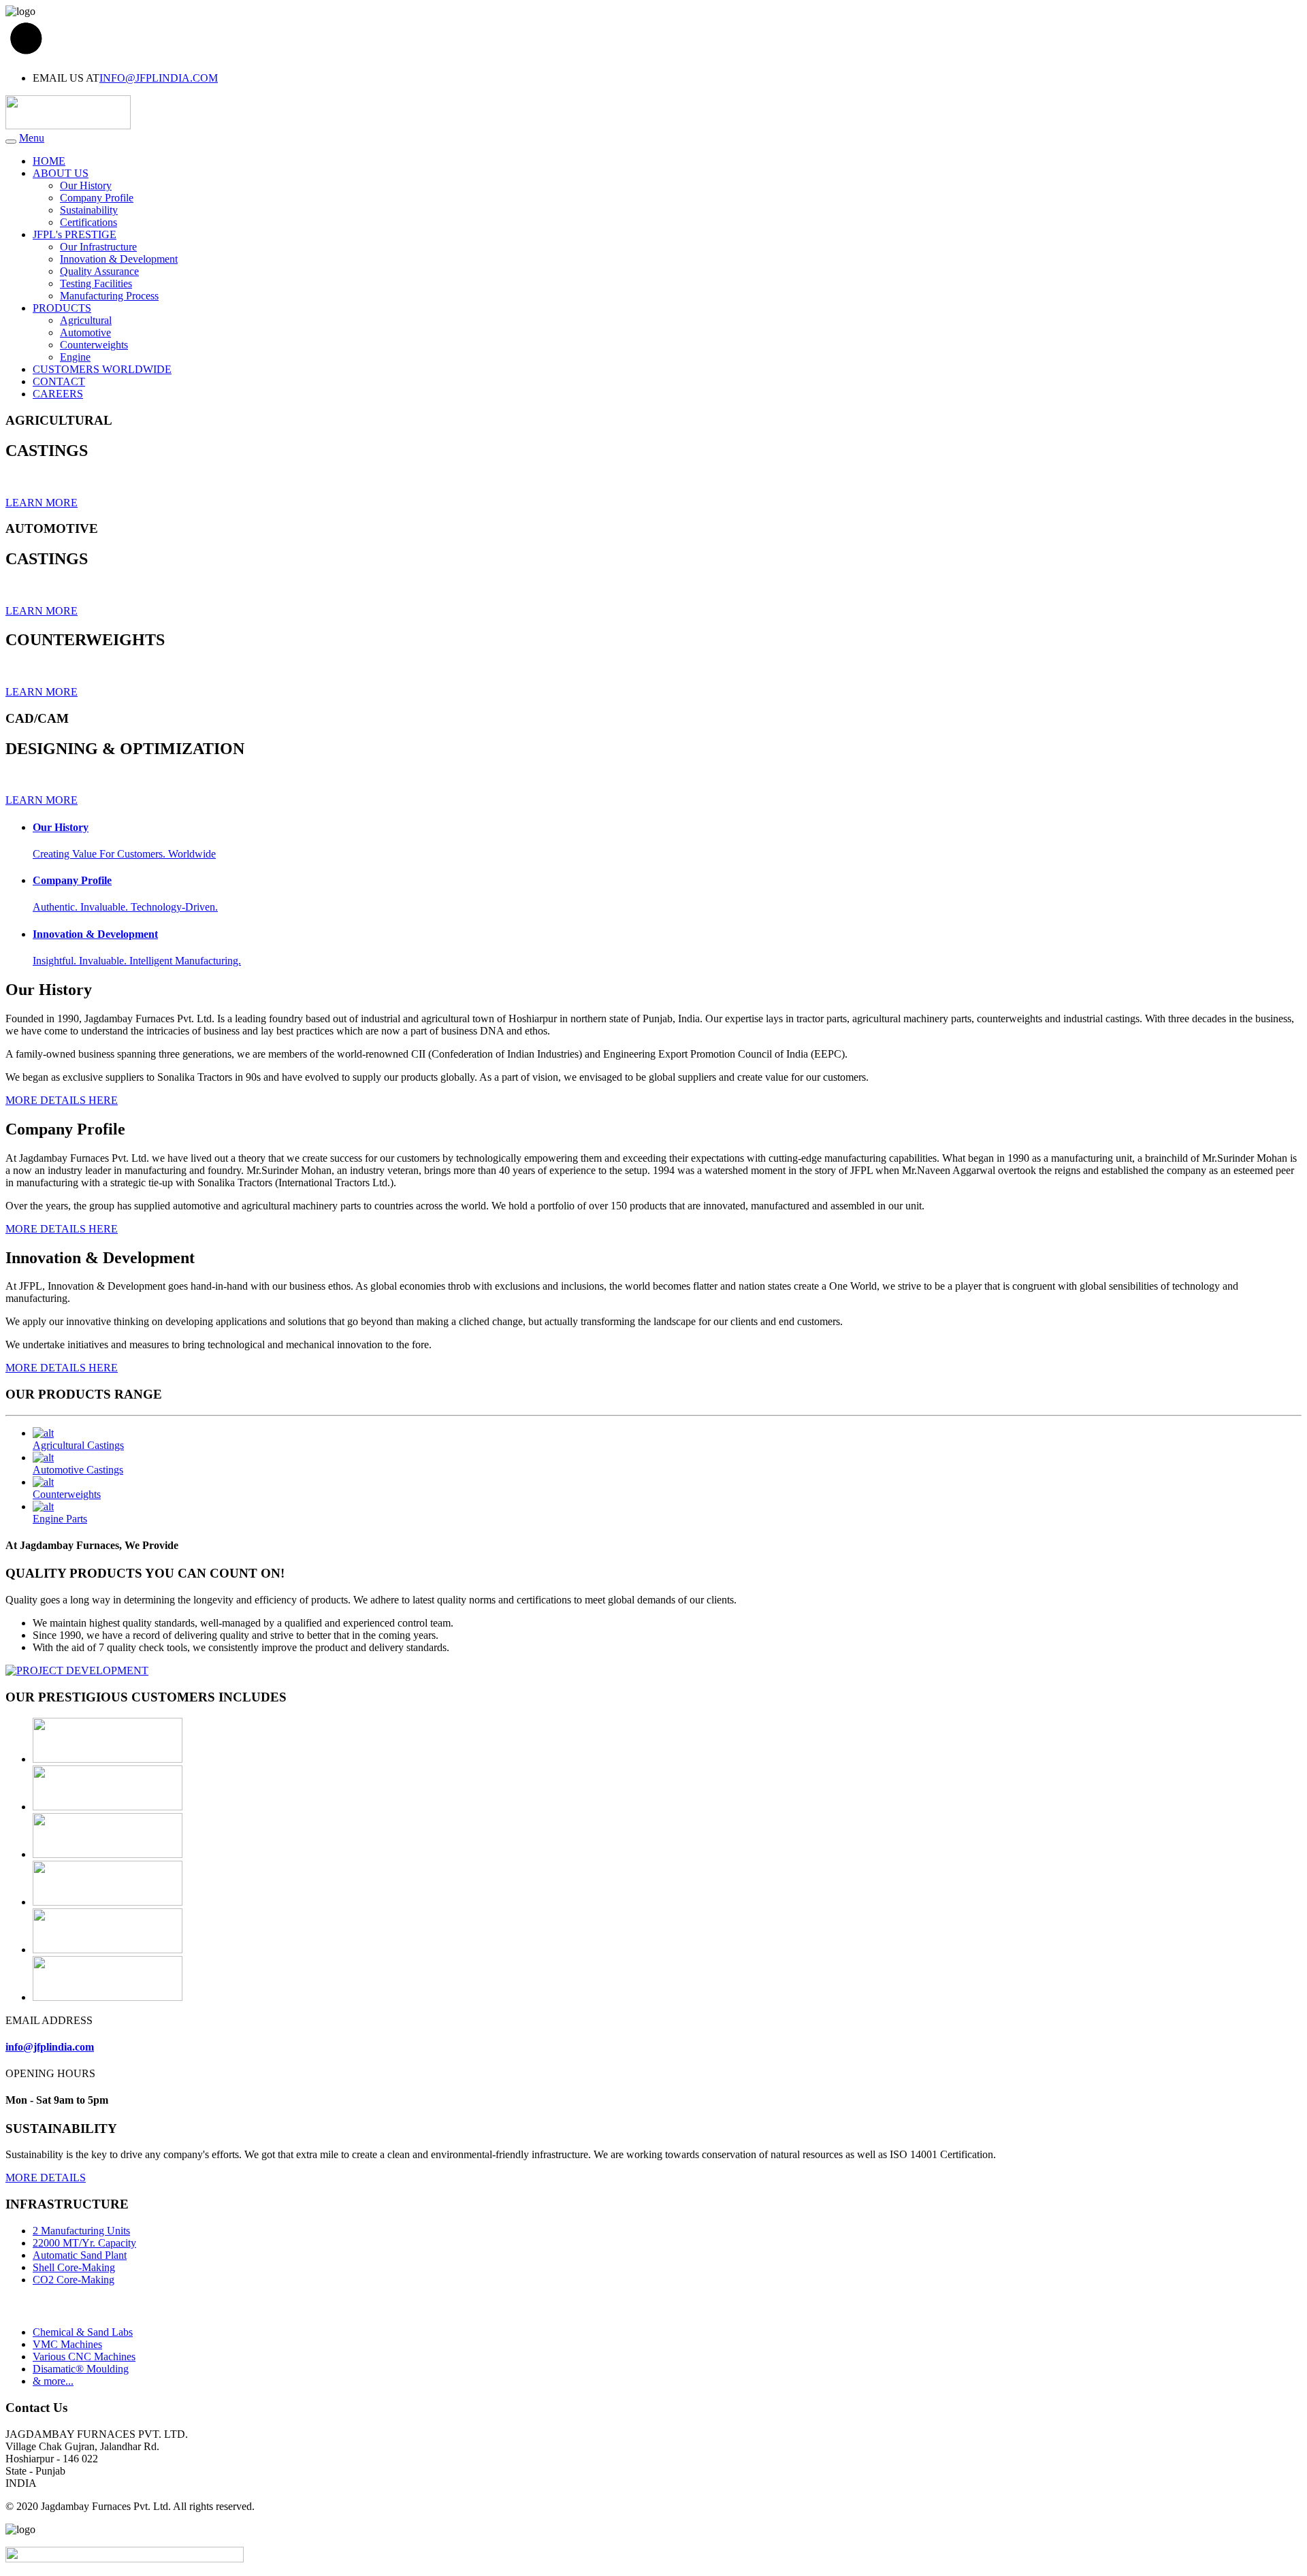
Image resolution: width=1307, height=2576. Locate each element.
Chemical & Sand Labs (83, 2332)
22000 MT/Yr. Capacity (84, 2243)
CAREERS (58, 394)
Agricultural (86, 320)
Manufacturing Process (109, 296)
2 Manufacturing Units (81, 2231)
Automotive (85, 332)
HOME (49, 161)
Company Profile (97, 198)
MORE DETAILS (46, 2178)
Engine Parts (60, 1519)
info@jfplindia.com (50, 2047)
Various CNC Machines (84, 2357)
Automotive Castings (78, 1470)
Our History (86, 185)
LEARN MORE (42, 503)
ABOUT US (61, 173)
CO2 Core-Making (74, 2280)
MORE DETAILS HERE (62, 1100)
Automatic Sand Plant (80, 2255)
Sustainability (89, 210)
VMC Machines (67, 2344)
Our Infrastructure (98, 247)
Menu (32, 138)
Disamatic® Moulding (81, 2369)
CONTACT (59, 381)
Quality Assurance (99, 271)
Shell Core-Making (74, 2267)
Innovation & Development (119, 259)
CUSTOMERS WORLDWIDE (102, 369)
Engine (75, 357)
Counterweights (94, 345)
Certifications (88, 222)
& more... (53, 2381)
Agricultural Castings (78, 1445)
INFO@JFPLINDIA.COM (159, 78)
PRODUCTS (62, 308)
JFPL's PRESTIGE (75, 234)
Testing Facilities (96, 283)
